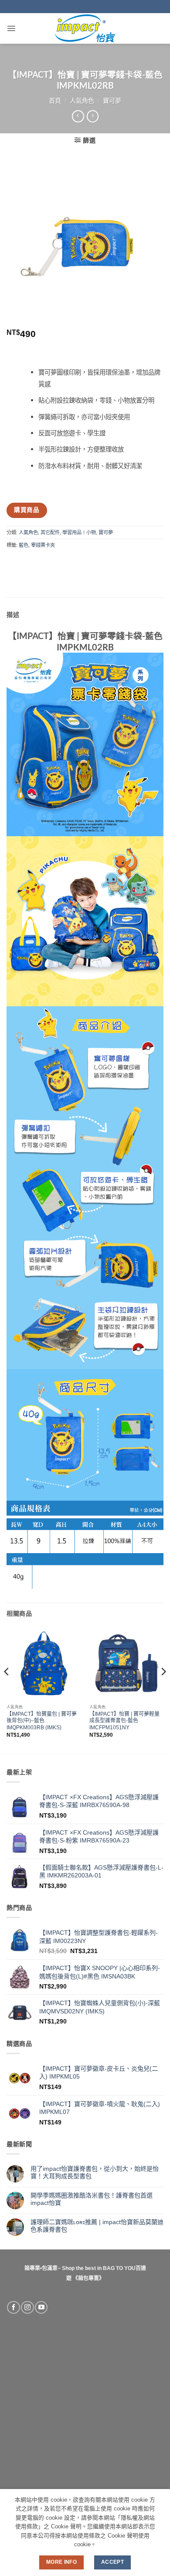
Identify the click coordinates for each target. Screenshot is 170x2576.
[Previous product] (93, 116)
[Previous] (7, 1689)
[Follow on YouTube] (41, 2308)
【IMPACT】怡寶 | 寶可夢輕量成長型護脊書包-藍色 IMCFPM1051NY (124, 1721)
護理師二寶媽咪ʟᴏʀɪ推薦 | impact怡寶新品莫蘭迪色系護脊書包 (97, 2226)
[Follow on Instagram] (27, 2308)
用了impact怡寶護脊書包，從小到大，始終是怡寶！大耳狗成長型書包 (95, 2172)
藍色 (24, 545)
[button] (11, 28)
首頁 (55, 101)
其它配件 (50, 532)
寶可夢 (112, 101)
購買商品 (27, 510)
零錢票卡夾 (43, 545)
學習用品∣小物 (79, 532)
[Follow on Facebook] (13, 2308)
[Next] (163, 1689)
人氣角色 (82, 101)
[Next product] (78, 116)
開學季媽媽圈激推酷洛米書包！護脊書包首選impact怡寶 (92, 2199)
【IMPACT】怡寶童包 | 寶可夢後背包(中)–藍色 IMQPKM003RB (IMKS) (42, 1721)
